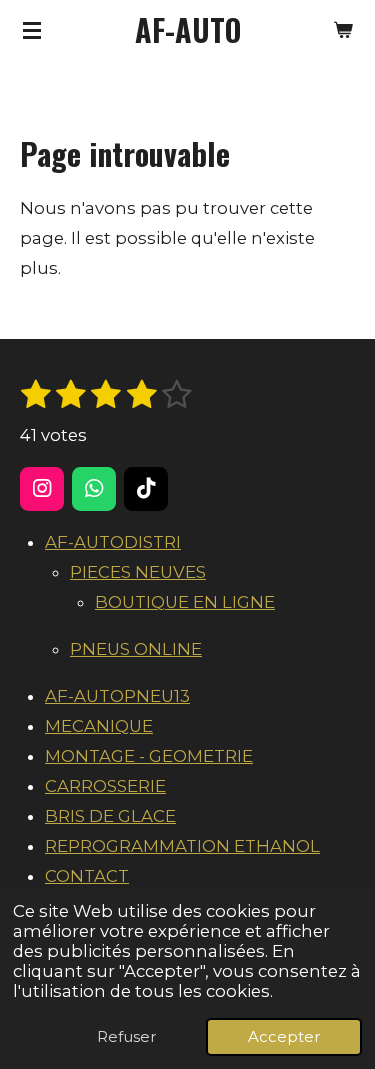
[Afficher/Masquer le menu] (32, 30)
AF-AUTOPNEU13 (117, 696)
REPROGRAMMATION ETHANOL (182, 846)
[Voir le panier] (343, 30)
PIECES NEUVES (138, 572)
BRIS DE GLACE (110, 816)
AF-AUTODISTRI (113, 542)
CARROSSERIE (105, 786)
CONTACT (87, 876)
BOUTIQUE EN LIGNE (185, 602)
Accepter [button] (284, 1036)
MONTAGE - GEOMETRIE (149, 756)
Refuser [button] (126, 1036)
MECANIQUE (99, 726)
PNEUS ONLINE (136, 649)
